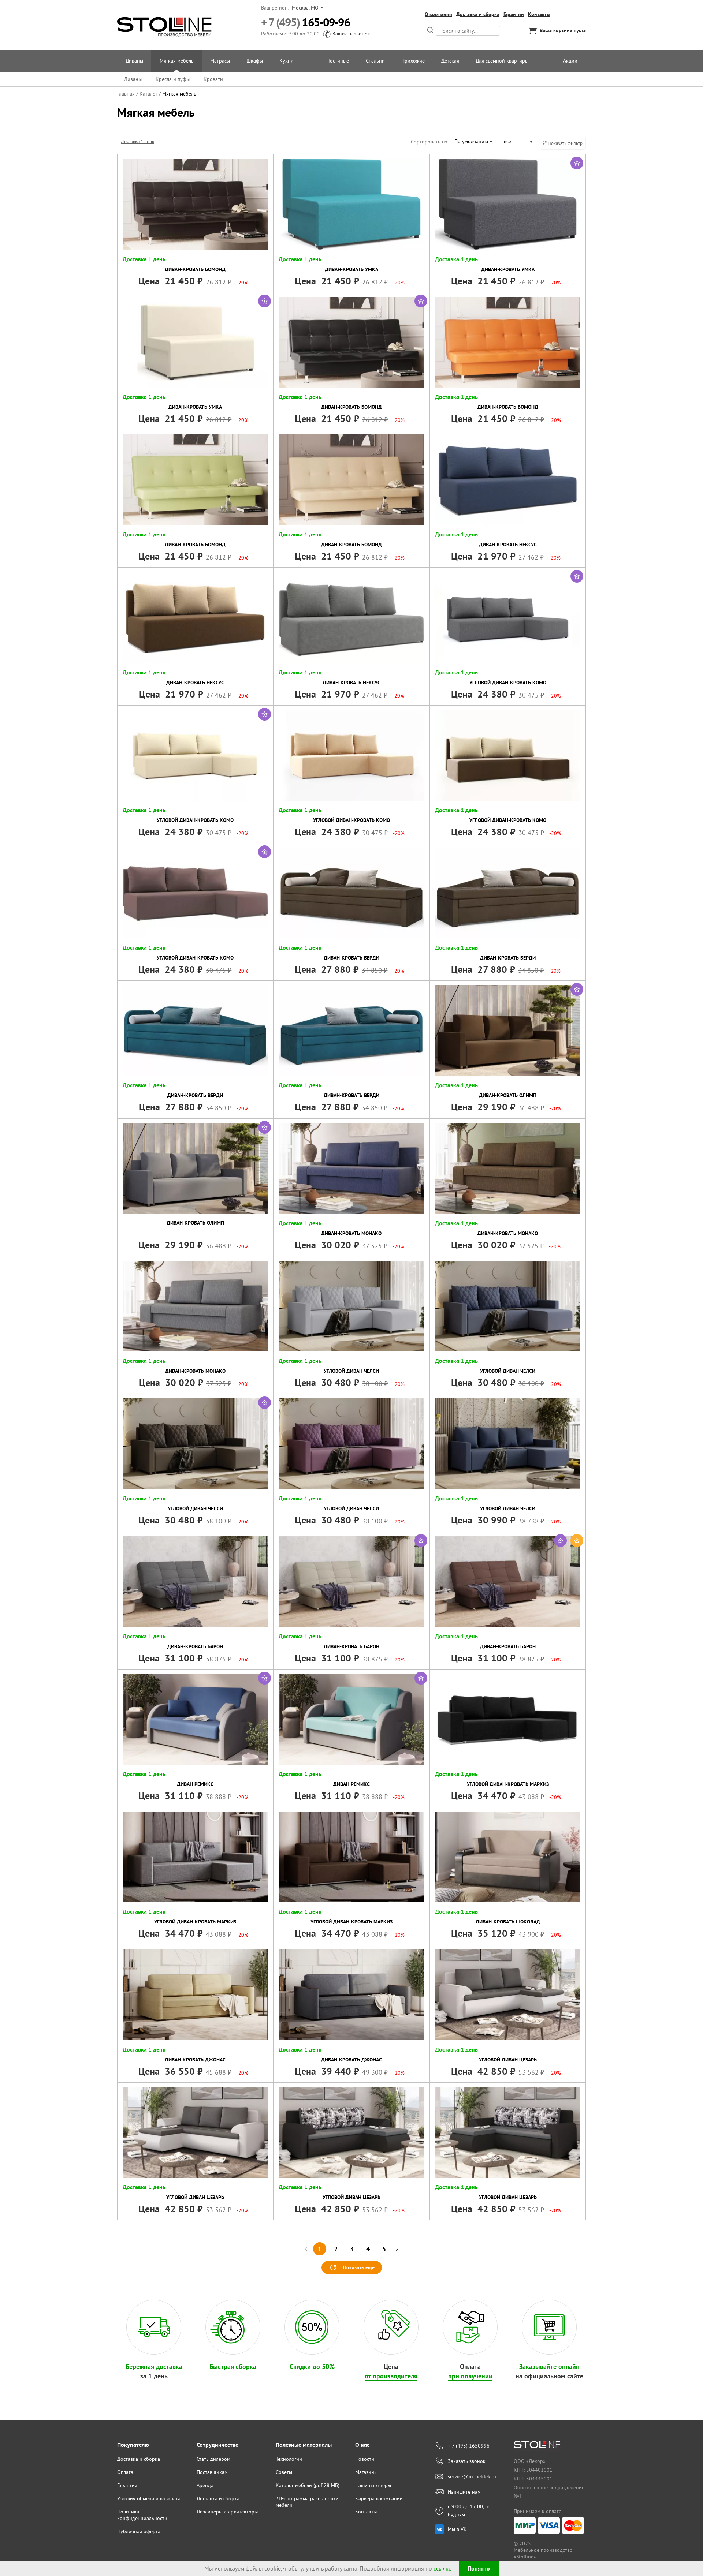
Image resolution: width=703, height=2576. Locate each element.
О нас (362, 2445)
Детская (450, 61)
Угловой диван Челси (351, 1371)
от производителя (391, 2376)
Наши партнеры (373, 2485)
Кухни (287, 61)
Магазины (366, 2472)
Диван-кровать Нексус (508, 545)
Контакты (539, 14)
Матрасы (220, 61)
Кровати (213, 79)
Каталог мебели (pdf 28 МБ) (308, 2485)
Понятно (479, 2568)
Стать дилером (213, 2459)
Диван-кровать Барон (195, 1646)
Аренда (205, 2485)
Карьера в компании (379, 2498)
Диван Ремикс (195, 1784)
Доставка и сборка (478, 14)
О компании (438, 14)
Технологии (289, 2459)
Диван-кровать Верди (351, 958)
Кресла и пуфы (173, 79)
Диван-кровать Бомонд (195, 269)
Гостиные (339, 61)
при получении (470, 2376)
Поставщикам (212, 2472)
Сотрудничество (218, 2445)
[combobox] (473, 142)
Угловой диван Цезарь (508, 2060)
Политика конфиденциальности (142, 2515)
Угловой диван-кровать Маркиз (508, 1784)
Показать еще (359, 2267)
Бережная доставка (154, 2366)
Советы (284, 2472)
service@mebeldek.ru (472, 2476)
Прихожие (413, 61)
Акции (570, 61)
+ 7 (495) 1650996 (469, 2446)
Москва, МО (305, 8)
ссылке (442, 2568)
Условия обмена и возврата (149, 2498)
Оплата (125, 2472)
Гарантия (127, 2485)
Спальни (375, 61)
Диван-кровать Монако (351, 1233)
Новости (365, 2459)
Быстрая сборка (233, 2366)
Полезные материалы (304, 2445)
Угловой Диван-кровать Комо (508, 683)
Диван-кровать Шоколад (508, 1922)
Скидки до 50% (312, 2366)
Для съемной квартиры (502, 61)
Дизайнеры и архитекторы (227, 2512)
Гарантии (514, 14)
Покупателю (133, 2445)
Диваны (134, 61)
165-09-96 (306, 23)
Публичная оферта (139, 2531)
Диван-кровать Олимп (508, 1095)
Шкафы (255, 61)
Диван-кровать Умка (351, 269)
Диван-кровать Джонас (195, 2060)
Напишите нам (464, 2492)
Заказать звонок (351, 34)
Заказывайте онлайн (549, 2366)
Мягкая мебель (177, 61)
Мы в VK (457, 2529)
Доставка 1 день (137, 141)
